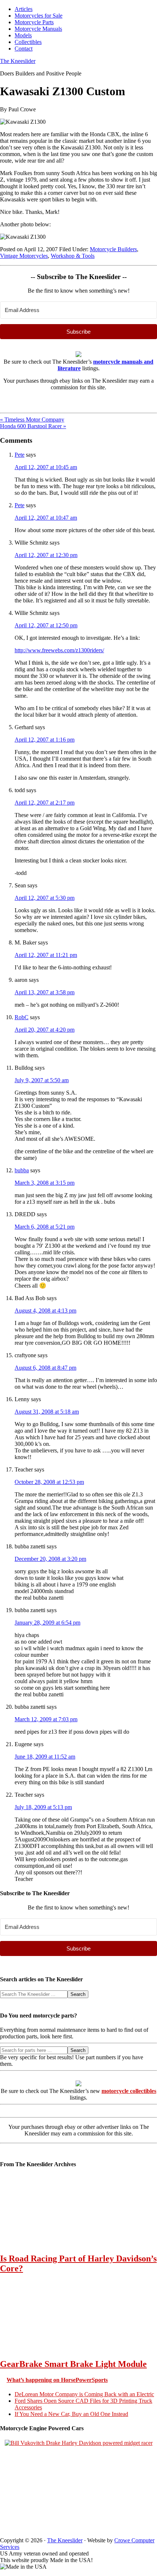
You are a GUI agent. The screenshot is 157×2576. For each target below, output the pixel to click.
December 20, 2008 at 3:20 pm (50, 1559)
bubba (22, 1170)
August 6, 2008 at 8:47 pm (45, 1368)
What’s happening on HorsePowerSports (57, 2380)
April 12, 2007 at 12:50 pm (46, 625)
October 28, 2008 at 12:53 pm (49, 1482)
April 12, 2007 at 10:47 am (46, 518)
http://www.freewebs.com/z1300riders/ (59, 650)
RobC (22, 1017)
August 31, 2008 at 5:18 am (47, 1412)
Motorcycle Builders (113, 249)
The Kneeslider (18, 61)
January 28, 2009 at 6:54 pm (47, 1623)
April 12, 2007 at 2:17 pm (45, 803)
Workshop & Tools (73, 256)
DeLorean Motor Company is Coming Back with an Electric (84, 2394)
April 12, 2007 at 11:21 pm (46, 955)
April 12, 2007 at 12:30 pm (46, 555)
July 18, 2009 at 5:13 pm (43, 1807)
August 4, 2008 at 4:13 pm (45, 1311)
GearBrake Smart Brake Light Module (73, 2364)
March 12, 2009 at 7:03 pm (46, 1719)
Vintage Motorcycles (24, 256)
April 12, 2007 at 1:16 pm (45, 740)
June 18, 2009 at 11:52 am (45, 1757)
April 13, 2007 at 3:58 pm (45, 992)
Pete (20, 455)
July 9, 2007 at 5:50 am (42, 1080)
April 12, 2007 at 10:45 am (46, 467)
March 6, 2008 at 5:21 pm (45, 1227)
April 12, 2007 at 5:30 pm (45, 898)
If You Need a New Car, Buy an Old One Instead (71, 2414)
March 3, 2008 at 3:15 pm (45, 1183)
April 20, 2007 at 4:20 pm (45, 1030)
